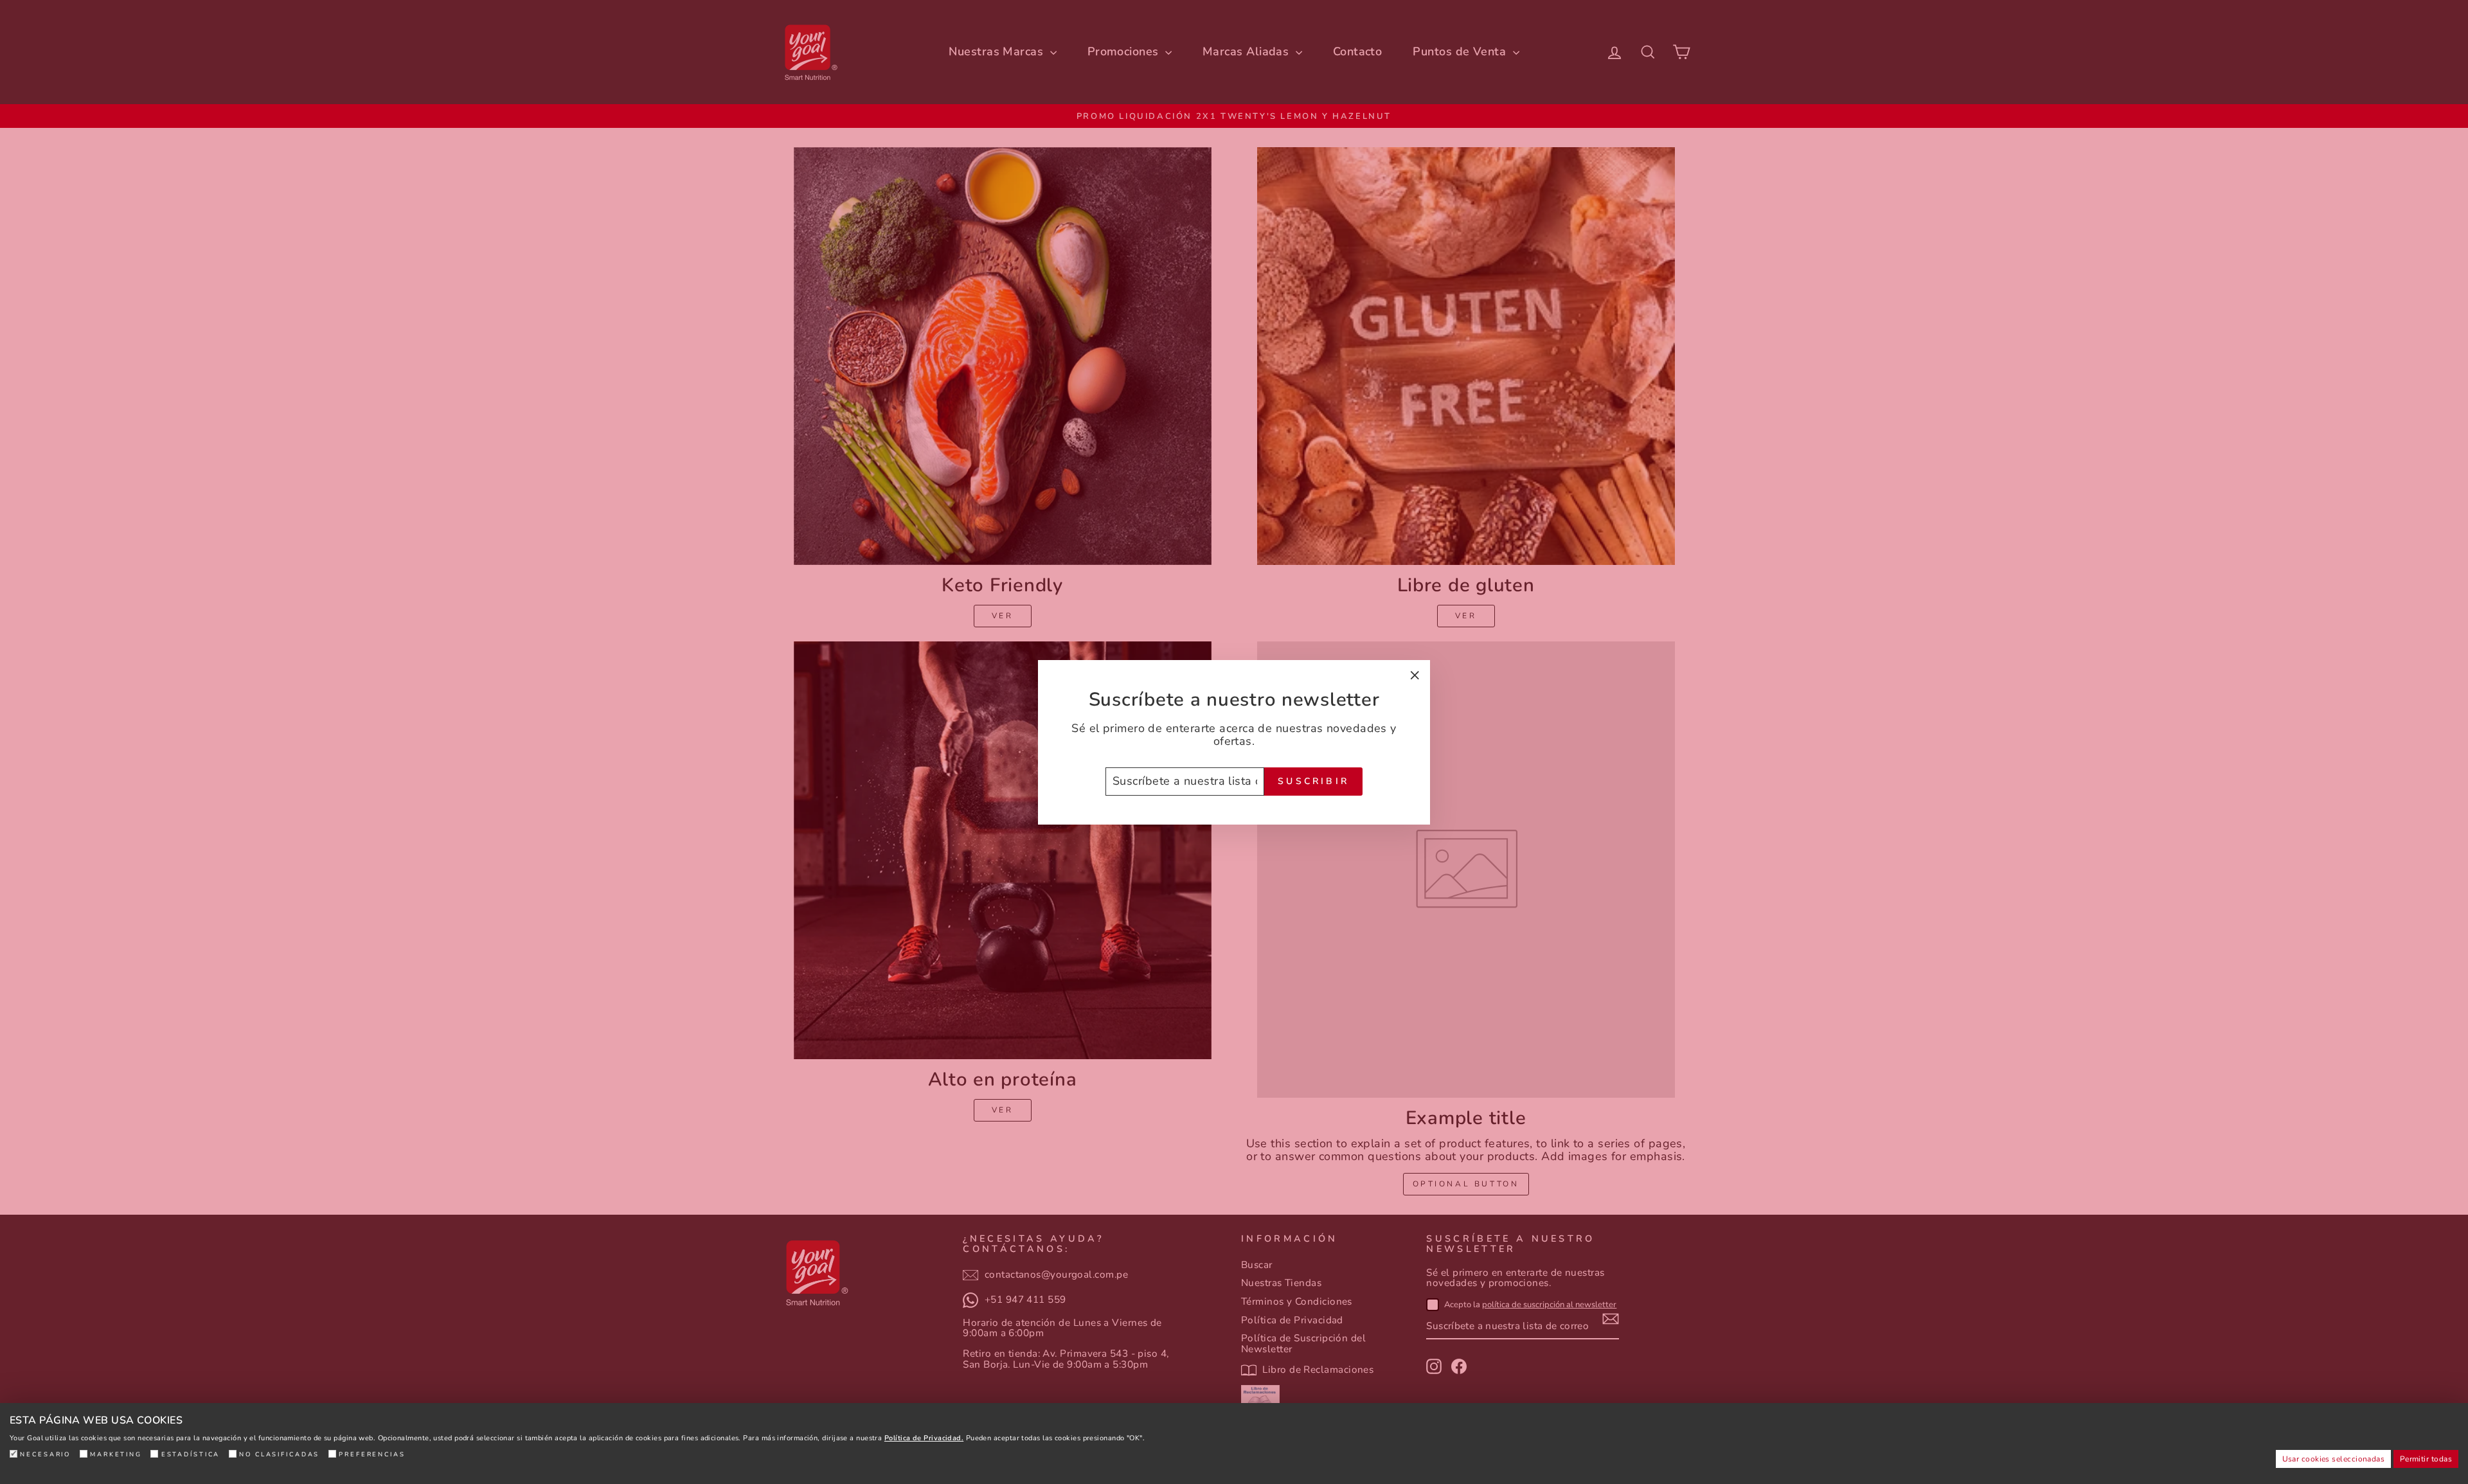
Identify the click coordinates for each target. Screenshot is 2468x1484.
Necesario (45, 1454)
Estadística (191, 1454)
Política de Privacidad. (924, 1438)
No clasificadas (279, 1454)
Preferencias (372, 1454)
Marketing (116, 1454)
